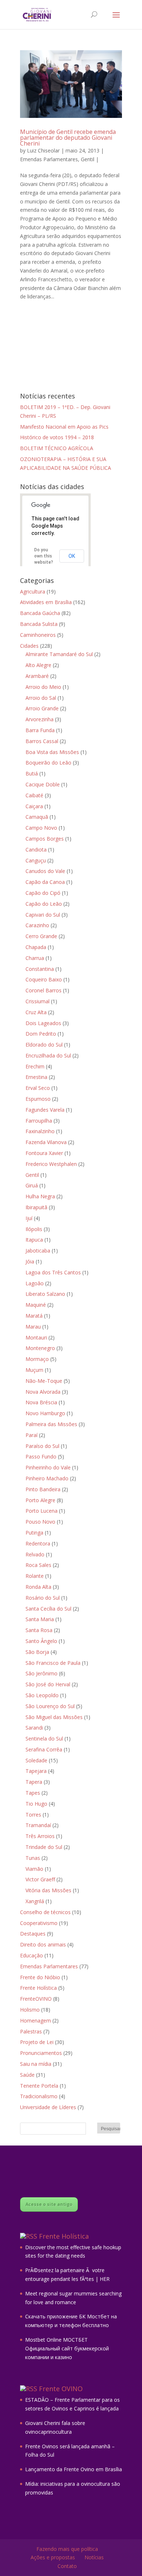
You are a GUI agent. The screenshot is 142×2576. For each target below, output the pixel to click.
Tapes (33, 1793)
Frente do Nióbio (40, 1977)
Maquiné (36, 1305)
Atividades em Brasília (46, 602)
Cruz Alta (36, 1012)
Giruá (32, 1185)
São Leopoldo (42, 1695)
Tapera (34, 1782)
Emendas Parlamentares (49, 159)
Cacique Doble (43, 784)
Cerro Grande (41, 936)
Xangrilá (35, 1901)
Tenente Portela (39, 2086)
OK (72, 556)
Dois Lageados (43, 1023)
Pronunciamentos (41, 2053)
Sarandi (34, 1728)
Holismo (30, 2010)
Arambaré (37, 676)
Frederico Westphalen (51, 1164)
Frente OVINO (61, 2389)
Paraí (31, 1435)
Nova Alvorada (43, 1392)
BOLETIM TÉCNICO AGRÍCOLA (57, 448)
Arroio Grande (42, 708)
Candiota (36, 850)
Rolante (35, 1576)
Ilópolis (34, 1229)
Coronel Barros (44, 990)
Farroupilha (39, 1121)
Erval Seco (38, 1088)
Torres (33, 1815)
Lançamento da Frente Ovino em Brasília (74, 2469)
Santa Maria (40, 1619)
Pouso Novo (40, 1522)
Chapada (36, 947)
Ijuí (29, 1218)
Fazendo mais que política (67, 2549)
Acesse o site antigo (49, 2204)
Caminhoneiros (38, 635)
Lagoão (35, 1283)
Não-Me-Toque (44, 1381)
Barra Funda (40, 730)
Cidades (29, 646)
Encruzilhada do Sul (48, 1055)
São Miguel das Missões (54, 1717)
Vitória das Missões (48, 1890)
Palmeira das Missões (51, 1424)
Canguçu (36, 860)
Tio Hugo (36, 1804)
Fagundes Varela (45, 1110)
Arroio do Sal (41, 698)
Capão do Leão (44, 904)
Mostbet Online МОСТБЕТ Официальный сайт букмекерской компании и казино (67, 2348)
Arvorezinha (40, 719)
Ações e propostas (53, 2557)
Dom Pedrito (41, 1034)
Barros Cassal (42, 741)
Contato (67, 2566)
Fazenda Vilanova (46, 1142)
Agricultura (33, 592)
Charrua (35, 958)
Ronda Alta (38, 1587)
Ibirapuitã (36, 1207)
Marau (33, 1327)
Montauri (36, 1337)
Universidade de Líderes (48, 2107)
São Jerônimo (42, 1673)
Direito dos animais (43, 1944)
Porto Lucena (42, 1511)
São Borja (37, 1652)
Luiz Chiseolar (43, 150)
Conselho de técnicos (45, 1912)
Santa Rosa (39, 1630)
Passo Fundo (41, 1456)
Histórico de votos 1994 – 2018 (57, 437)
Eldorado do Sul (44, 1045)
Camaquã (37, 817)
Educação (31, 1955)
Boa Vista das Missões (52, 752)
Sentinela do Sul (44, 1738)
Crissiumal (38, 1001)
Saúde (27, 2075)
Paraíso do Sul (42, 1446)
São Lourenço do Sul (50, 1706)
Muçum (34, 1370)
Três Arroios (40, 1836)
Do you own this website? (44, 556)
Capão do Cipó (43, 893)
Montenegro (40, 1348)
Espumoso (38, 1099)
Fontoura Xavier (44, 1153)
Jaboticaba (38, 1251)
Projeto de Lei (37, 2042)
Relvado (35, 1554)
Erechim (35, 1066)
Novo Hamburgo (45, 1413)
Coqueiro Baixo (44, 979)
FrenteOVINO (36, 1999)
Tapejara (36, 1771)
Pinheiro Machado (47, 1478)
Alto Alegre (38, 665)
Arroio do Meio (43, 687)
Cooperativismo (39, 1923)
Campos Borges (45, 839)
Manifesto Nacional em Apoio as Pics (64, 427)
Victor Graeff (40, 1879)
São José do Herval (48, 1684)
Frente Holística (38, 1988)
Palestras (31, 2031)
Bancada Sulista (39, 624)
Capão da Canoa (45, 882)
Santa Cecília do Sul (48, 1609)
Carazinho (37, 925)
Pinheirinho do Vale (48, 1467)
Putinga (34, 1533)
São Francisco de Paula (53, 1663)
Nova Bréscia (41, 1402)
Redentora (38, 1543)
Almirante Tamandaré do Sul (59, 654)
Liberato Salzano (45, 1294)
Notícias (94, 2557)
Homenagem (35, 2021)
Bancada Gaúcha (40, 613)
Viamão (34, 1869)
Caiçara (34, 806)
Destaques (33, 1934)
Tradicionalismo (39, 2096)
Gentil (88, 159)
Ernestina (36, 1077)
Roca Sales (38, 1565)
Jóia (30, 1261)
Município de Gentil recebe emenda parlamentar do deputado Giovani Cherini (68, 138)
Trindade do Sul (44, 1847)
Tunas (33, 1858)
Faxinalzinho (40, 1131)
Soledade (36, 1760)
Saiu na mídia (36, 2064)
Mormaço (37, 1359)
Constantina (40, 969)
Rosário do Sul (43, 1598)
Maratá (34, 1316)
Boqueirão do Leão (48, 763)
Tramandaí (38, 1825)
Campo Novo (41, 828)
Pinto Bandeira (43, 1489)
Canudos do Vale (45, 871)
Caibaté (34, 795)
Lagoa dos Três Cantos (53, 1272)
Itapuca (34, 1240)
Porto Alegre (40, 1500)
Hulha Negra (40, 1196)
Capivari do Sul (43, 915)
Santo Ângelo (41, 1641)
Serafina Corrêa (44, 1749)
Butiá (32, 773)
